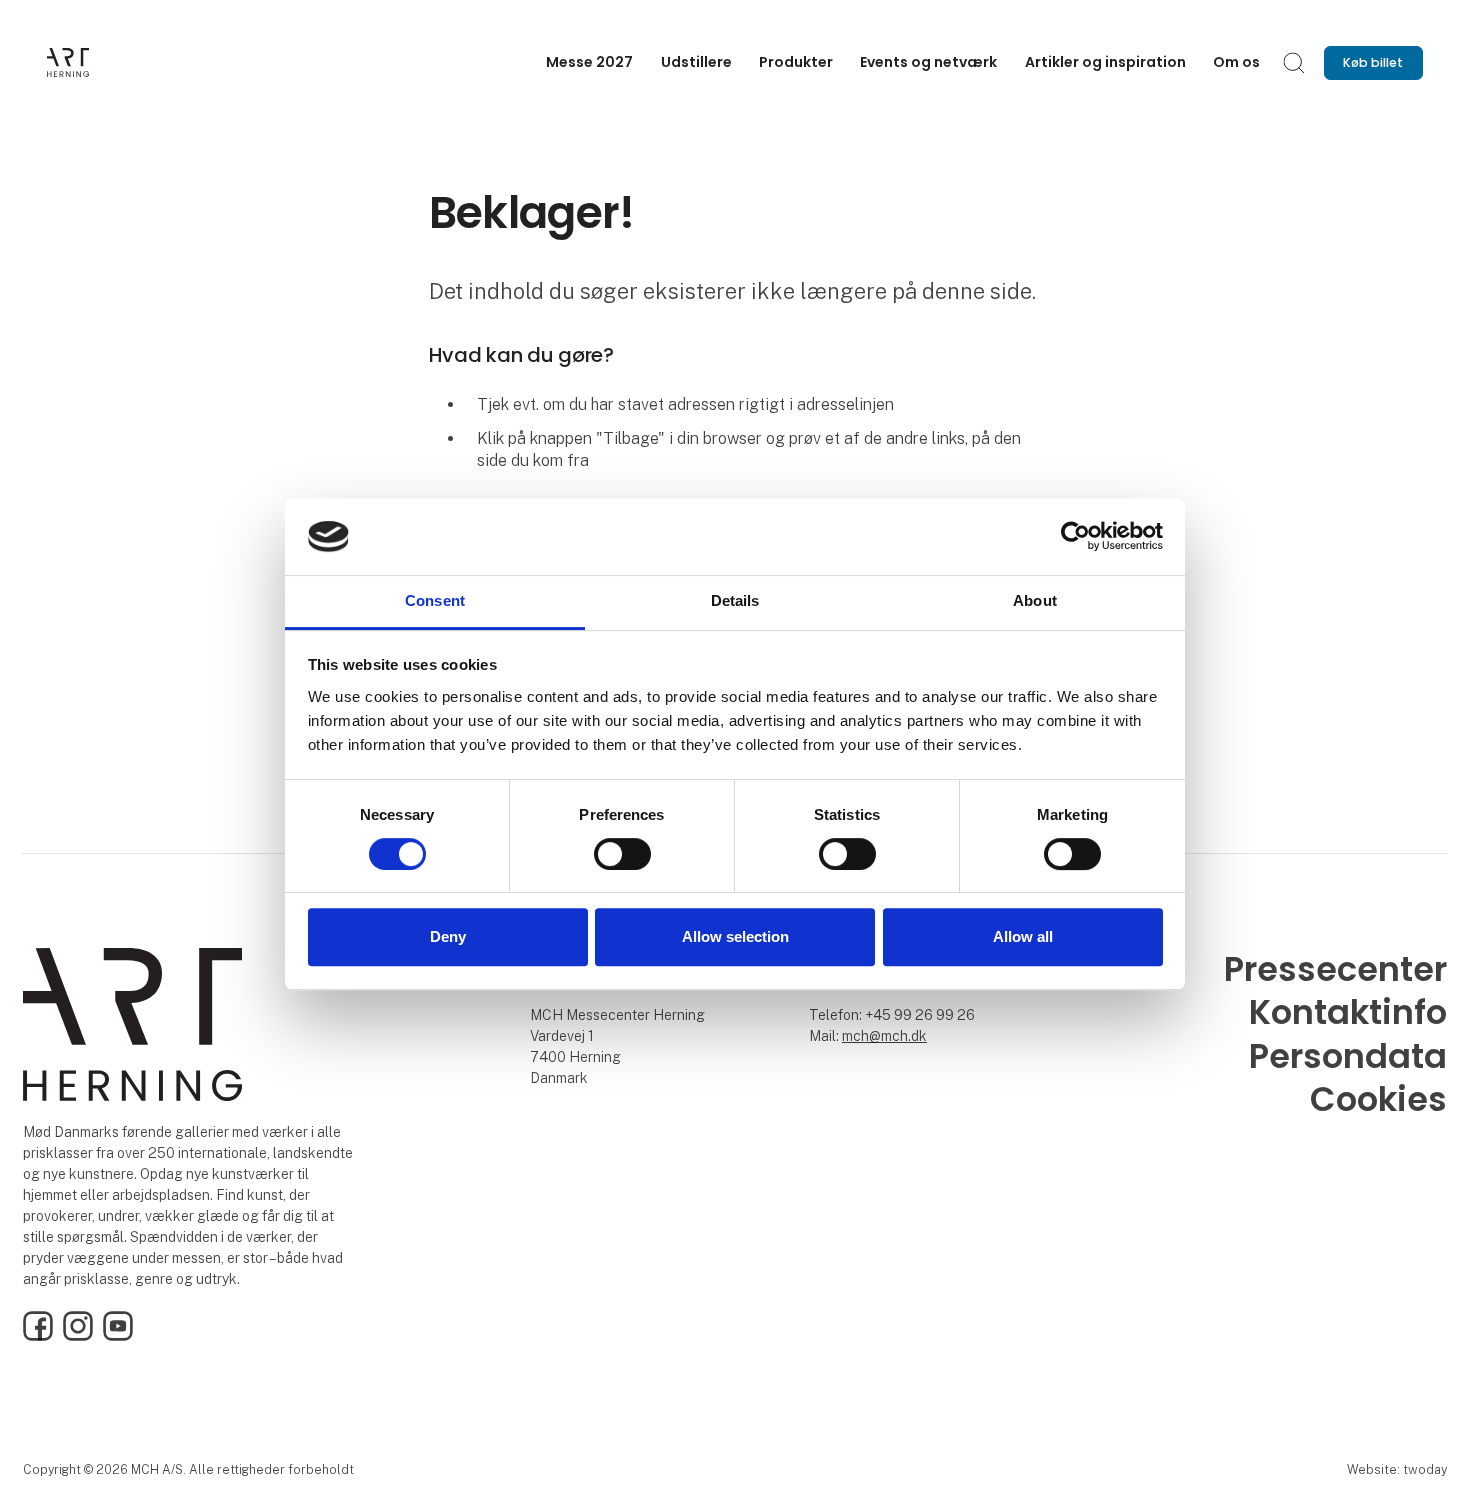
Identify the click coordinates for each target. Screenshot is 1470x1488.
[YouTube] (118, 1336)
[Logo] (127, 62)
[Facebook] (38, 1336)
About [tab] (1035, 600)
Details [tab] (735, 600)
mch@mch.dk (884, 1036)
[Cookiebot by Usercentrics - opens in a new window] (1075, 537)
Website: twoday (1397, 1469)
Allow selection (735, 936)
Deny (448, 936)
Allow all (1023, 936)
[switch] (622, 854)
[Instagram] (78, 1336)
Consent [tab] (435, 600)
